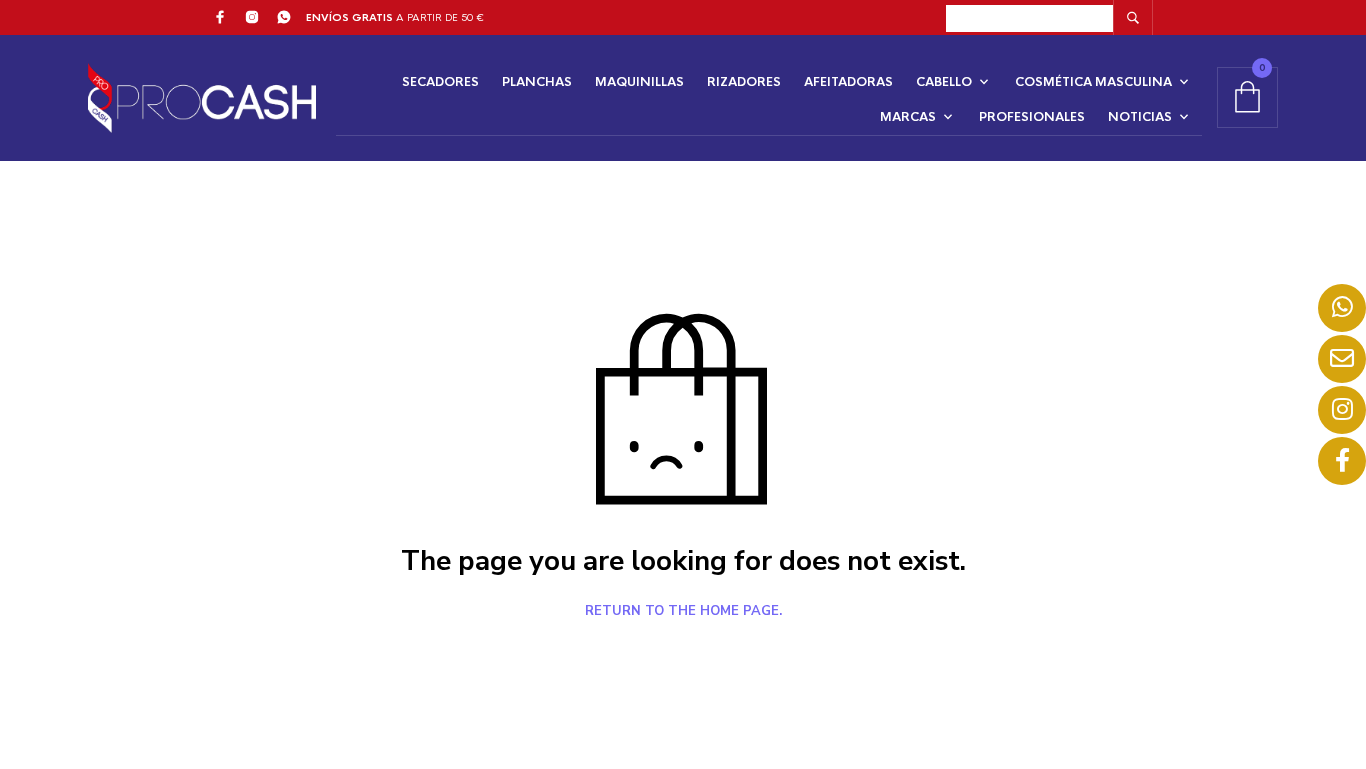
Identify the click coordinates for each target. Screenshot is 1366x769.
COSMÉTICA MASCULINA (1093, 82)
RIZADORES (744, 82)
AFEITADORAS (848, 82)
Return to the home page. (683, 612)
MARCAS (908, 117)
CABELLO (944, 82)
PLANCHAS (537, 82)
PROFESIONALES (1032, 117)
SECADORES (440, 82)
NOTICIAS (1140, 117)
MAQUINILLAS (639, 82)
